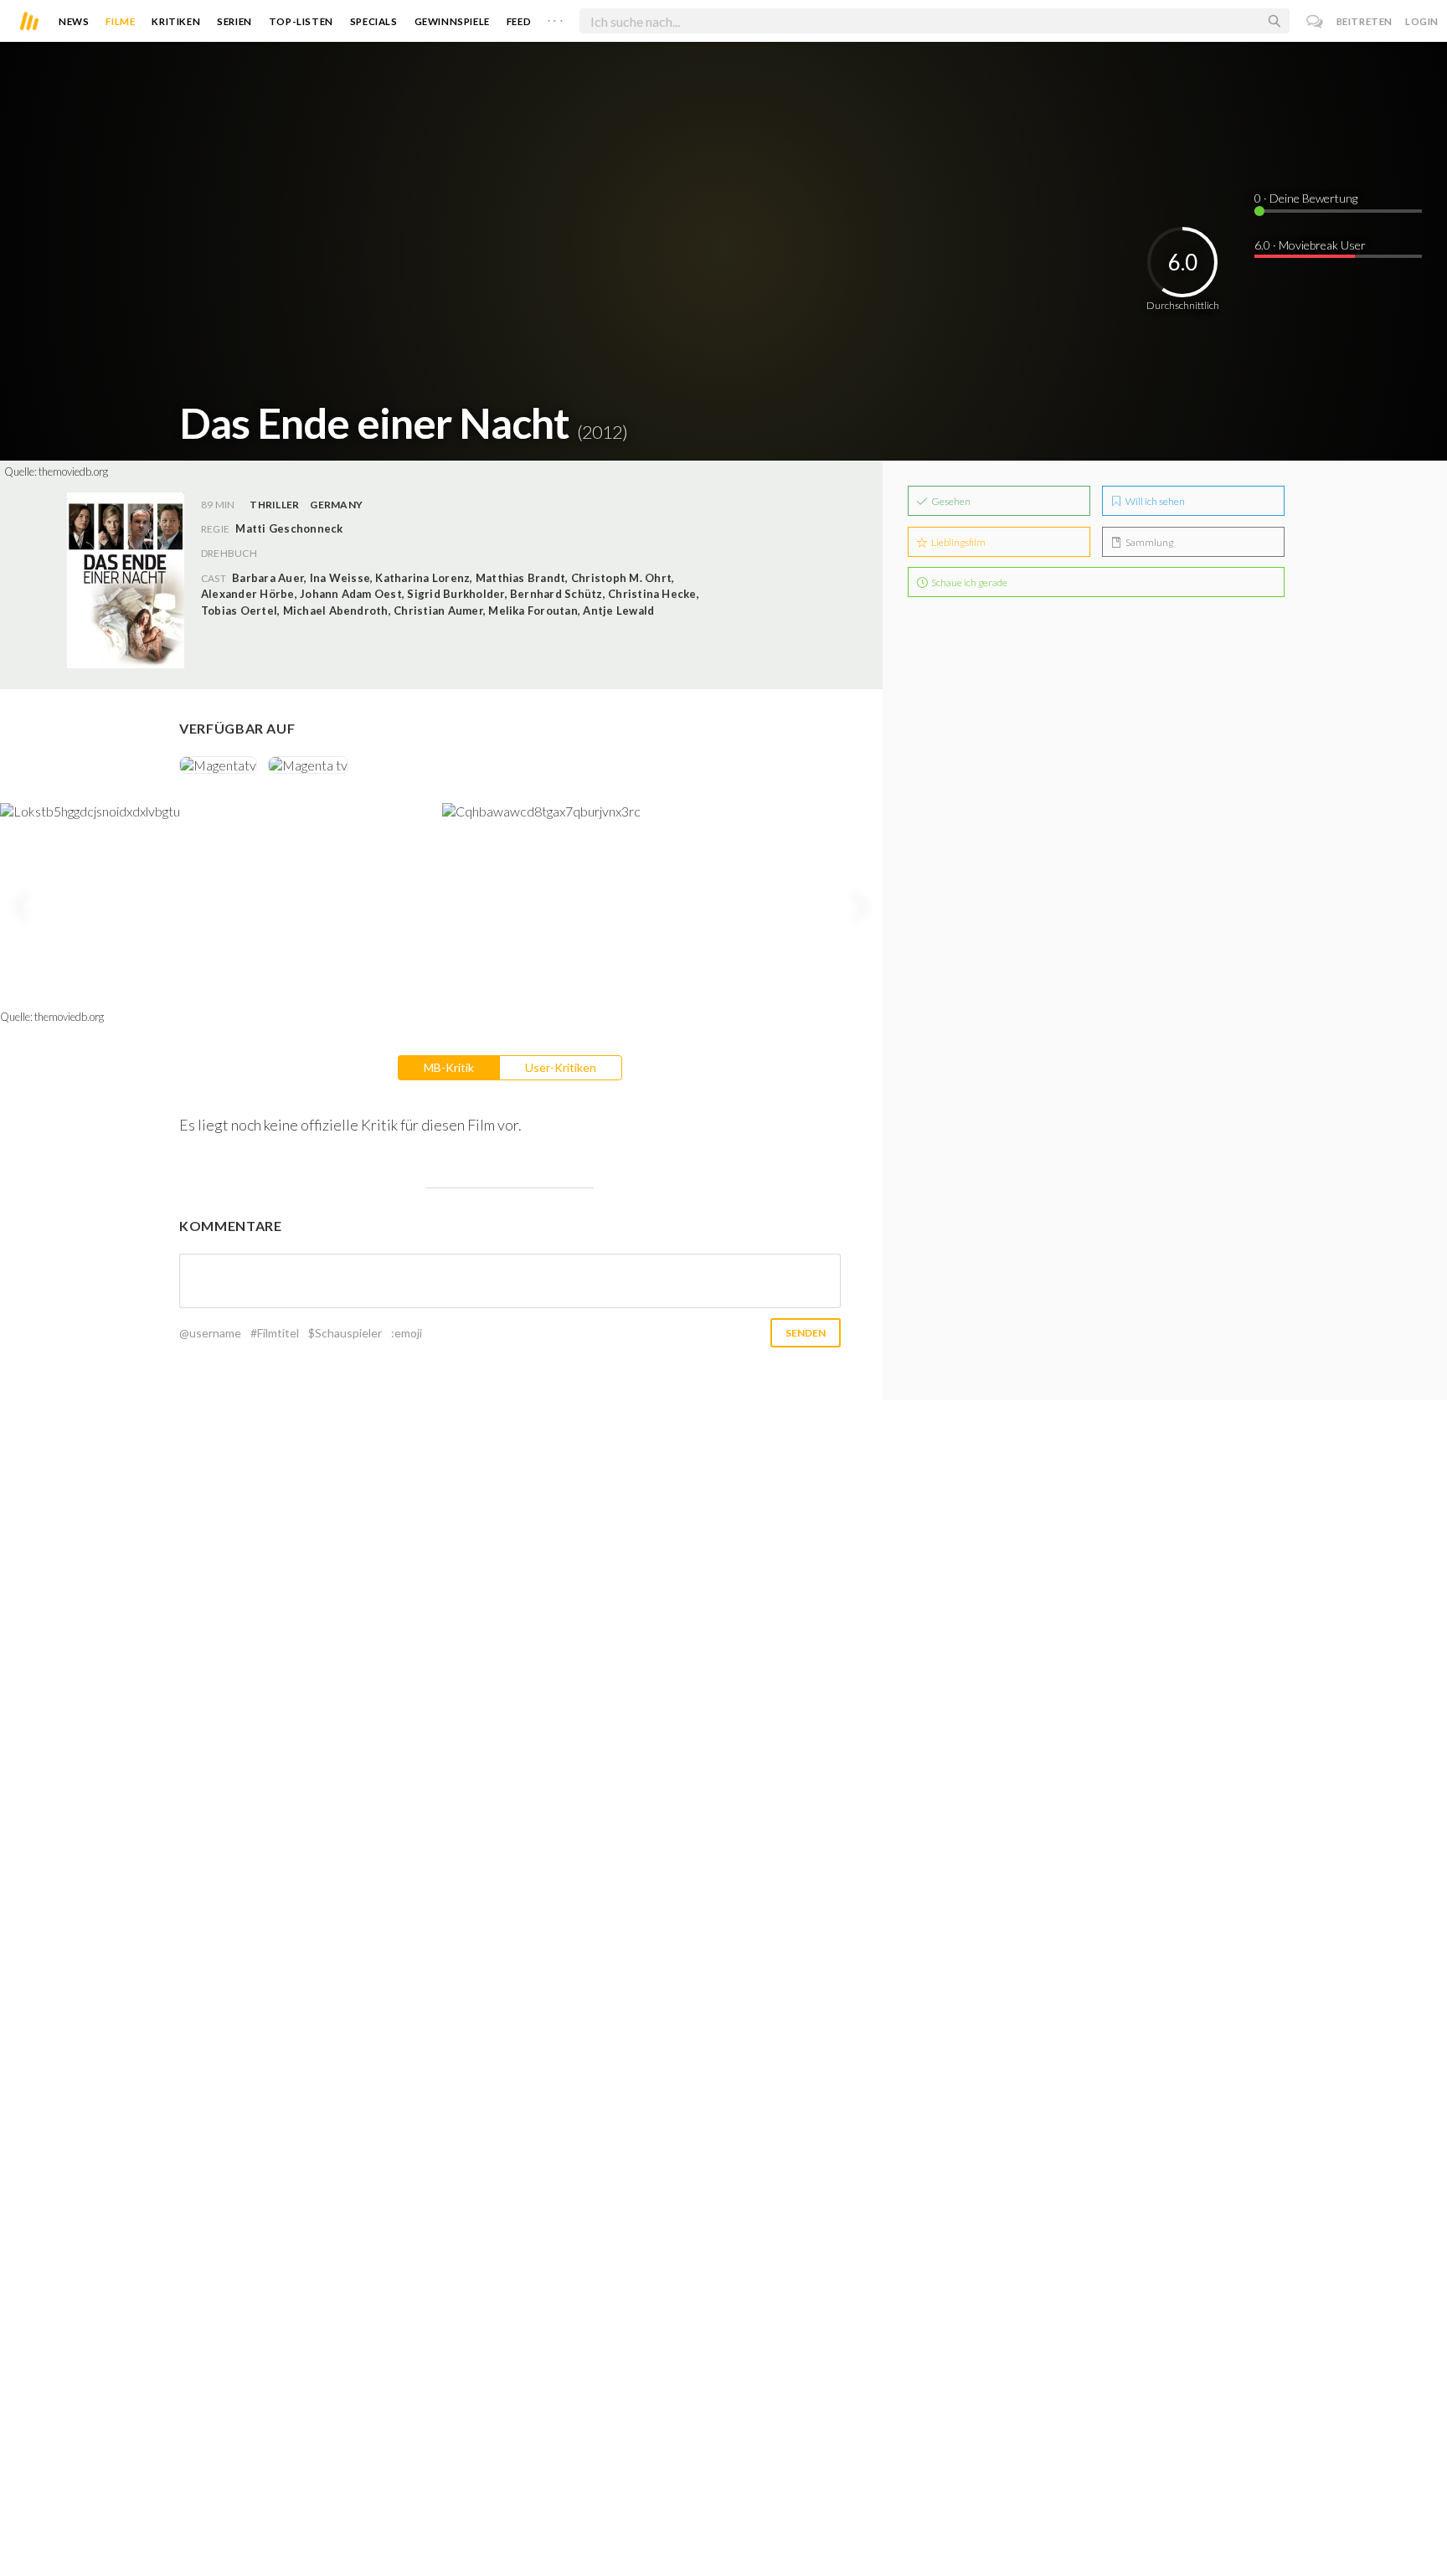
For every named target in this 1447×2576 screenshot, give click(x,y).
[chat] (1315, 21)
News (74, 21)
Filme (120, 21)
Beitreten (1365, 21)
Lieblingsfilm (958, 542)
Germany (336, 505)
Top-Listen (301, 21)
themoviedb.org (73, 471)
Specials (374, 21)
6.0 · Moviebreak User (1310, 245)
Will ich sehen (1154, 501)
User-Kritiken (561, 1067)
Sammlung (1148, 542)
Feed (519, 21)
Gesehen (950, 501)
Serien (234, 21)
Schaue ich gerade (968, 582)
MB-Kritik (449, 1067)
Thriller (274, 505)
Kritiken (176, 21)
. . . (555, 18)
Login (1422, 21)
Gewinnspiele (452, 21)
